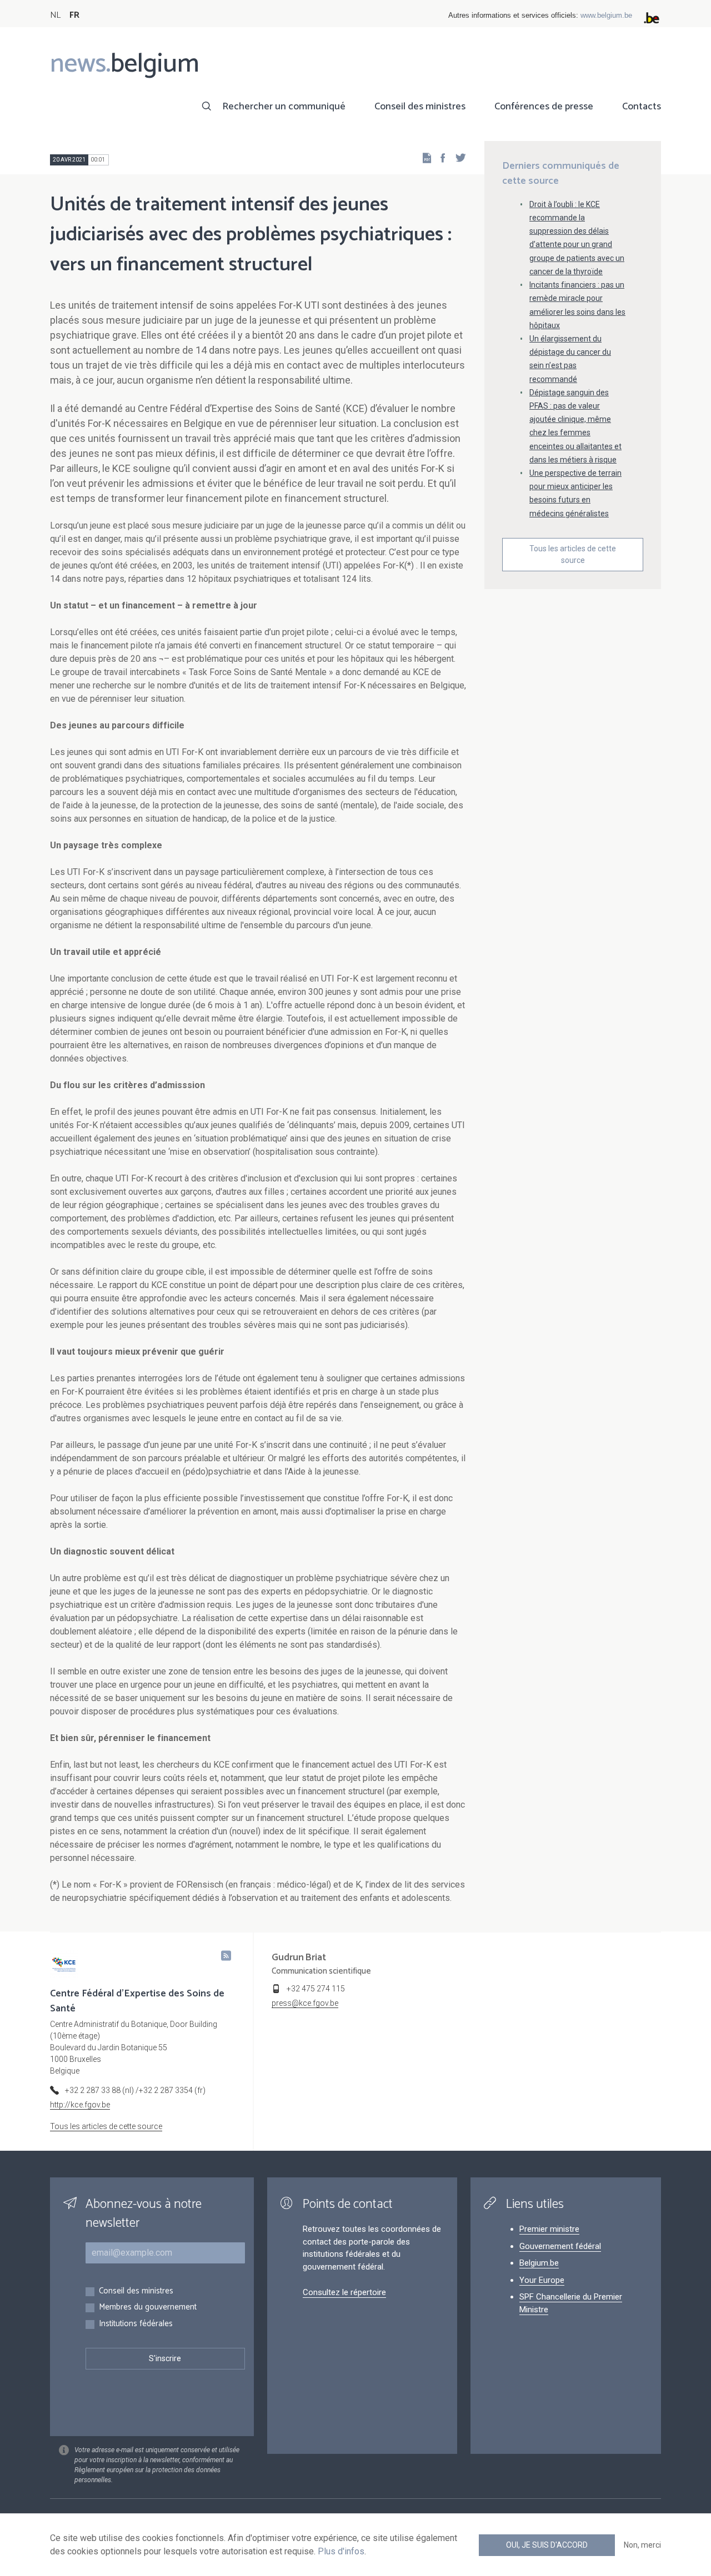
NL (55, 15)
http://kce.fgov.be (80, 2105)
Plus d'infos (341, 2551)
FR (74, 15)
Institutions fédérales (136, 2324)
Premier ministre (549, 2229)
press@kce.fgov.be (305, 2003)
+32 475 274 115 (316, 1989)
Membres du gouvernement (148, 2308)
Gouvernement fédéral (560, 2246)
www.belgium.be (606, 15)
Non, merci (642, 2545)
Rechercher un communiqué (284, 107)
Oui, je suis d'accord (547, 2545)
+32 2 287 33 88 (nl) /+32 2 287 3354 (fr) (135, 2090)
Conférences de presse (544, 107)
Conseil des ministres (420, 107)
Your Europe (542, 2280)
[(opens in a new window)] (439, 157)
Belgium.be (539, 2263)
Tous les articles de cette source (573, 554)
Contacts (642, 107)
